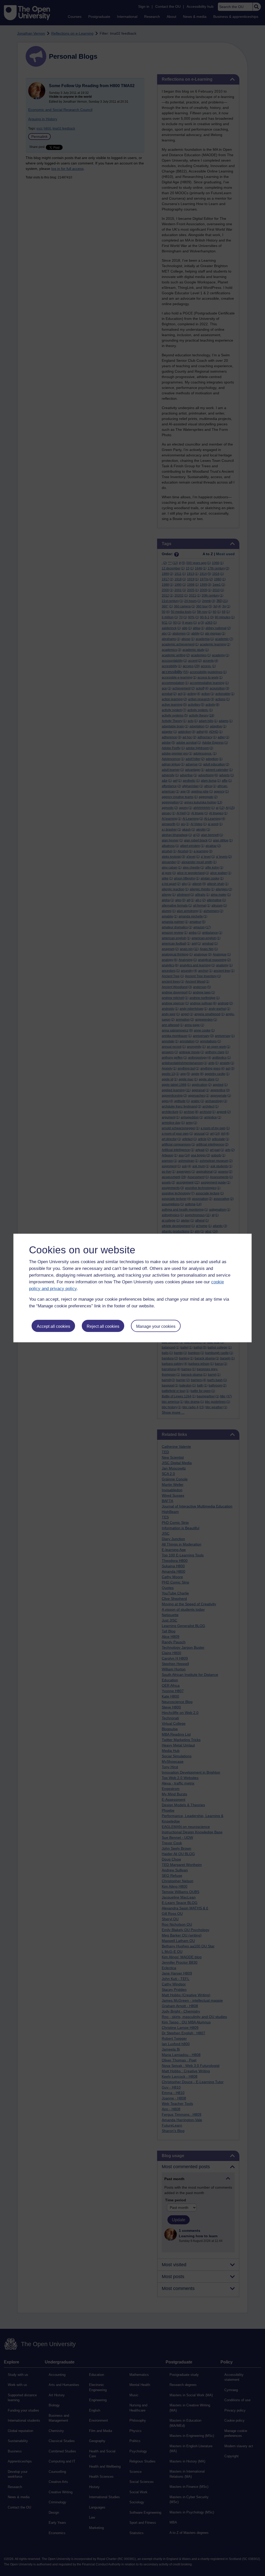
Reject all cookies (103, 1326)
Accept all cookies (53, 1326)
